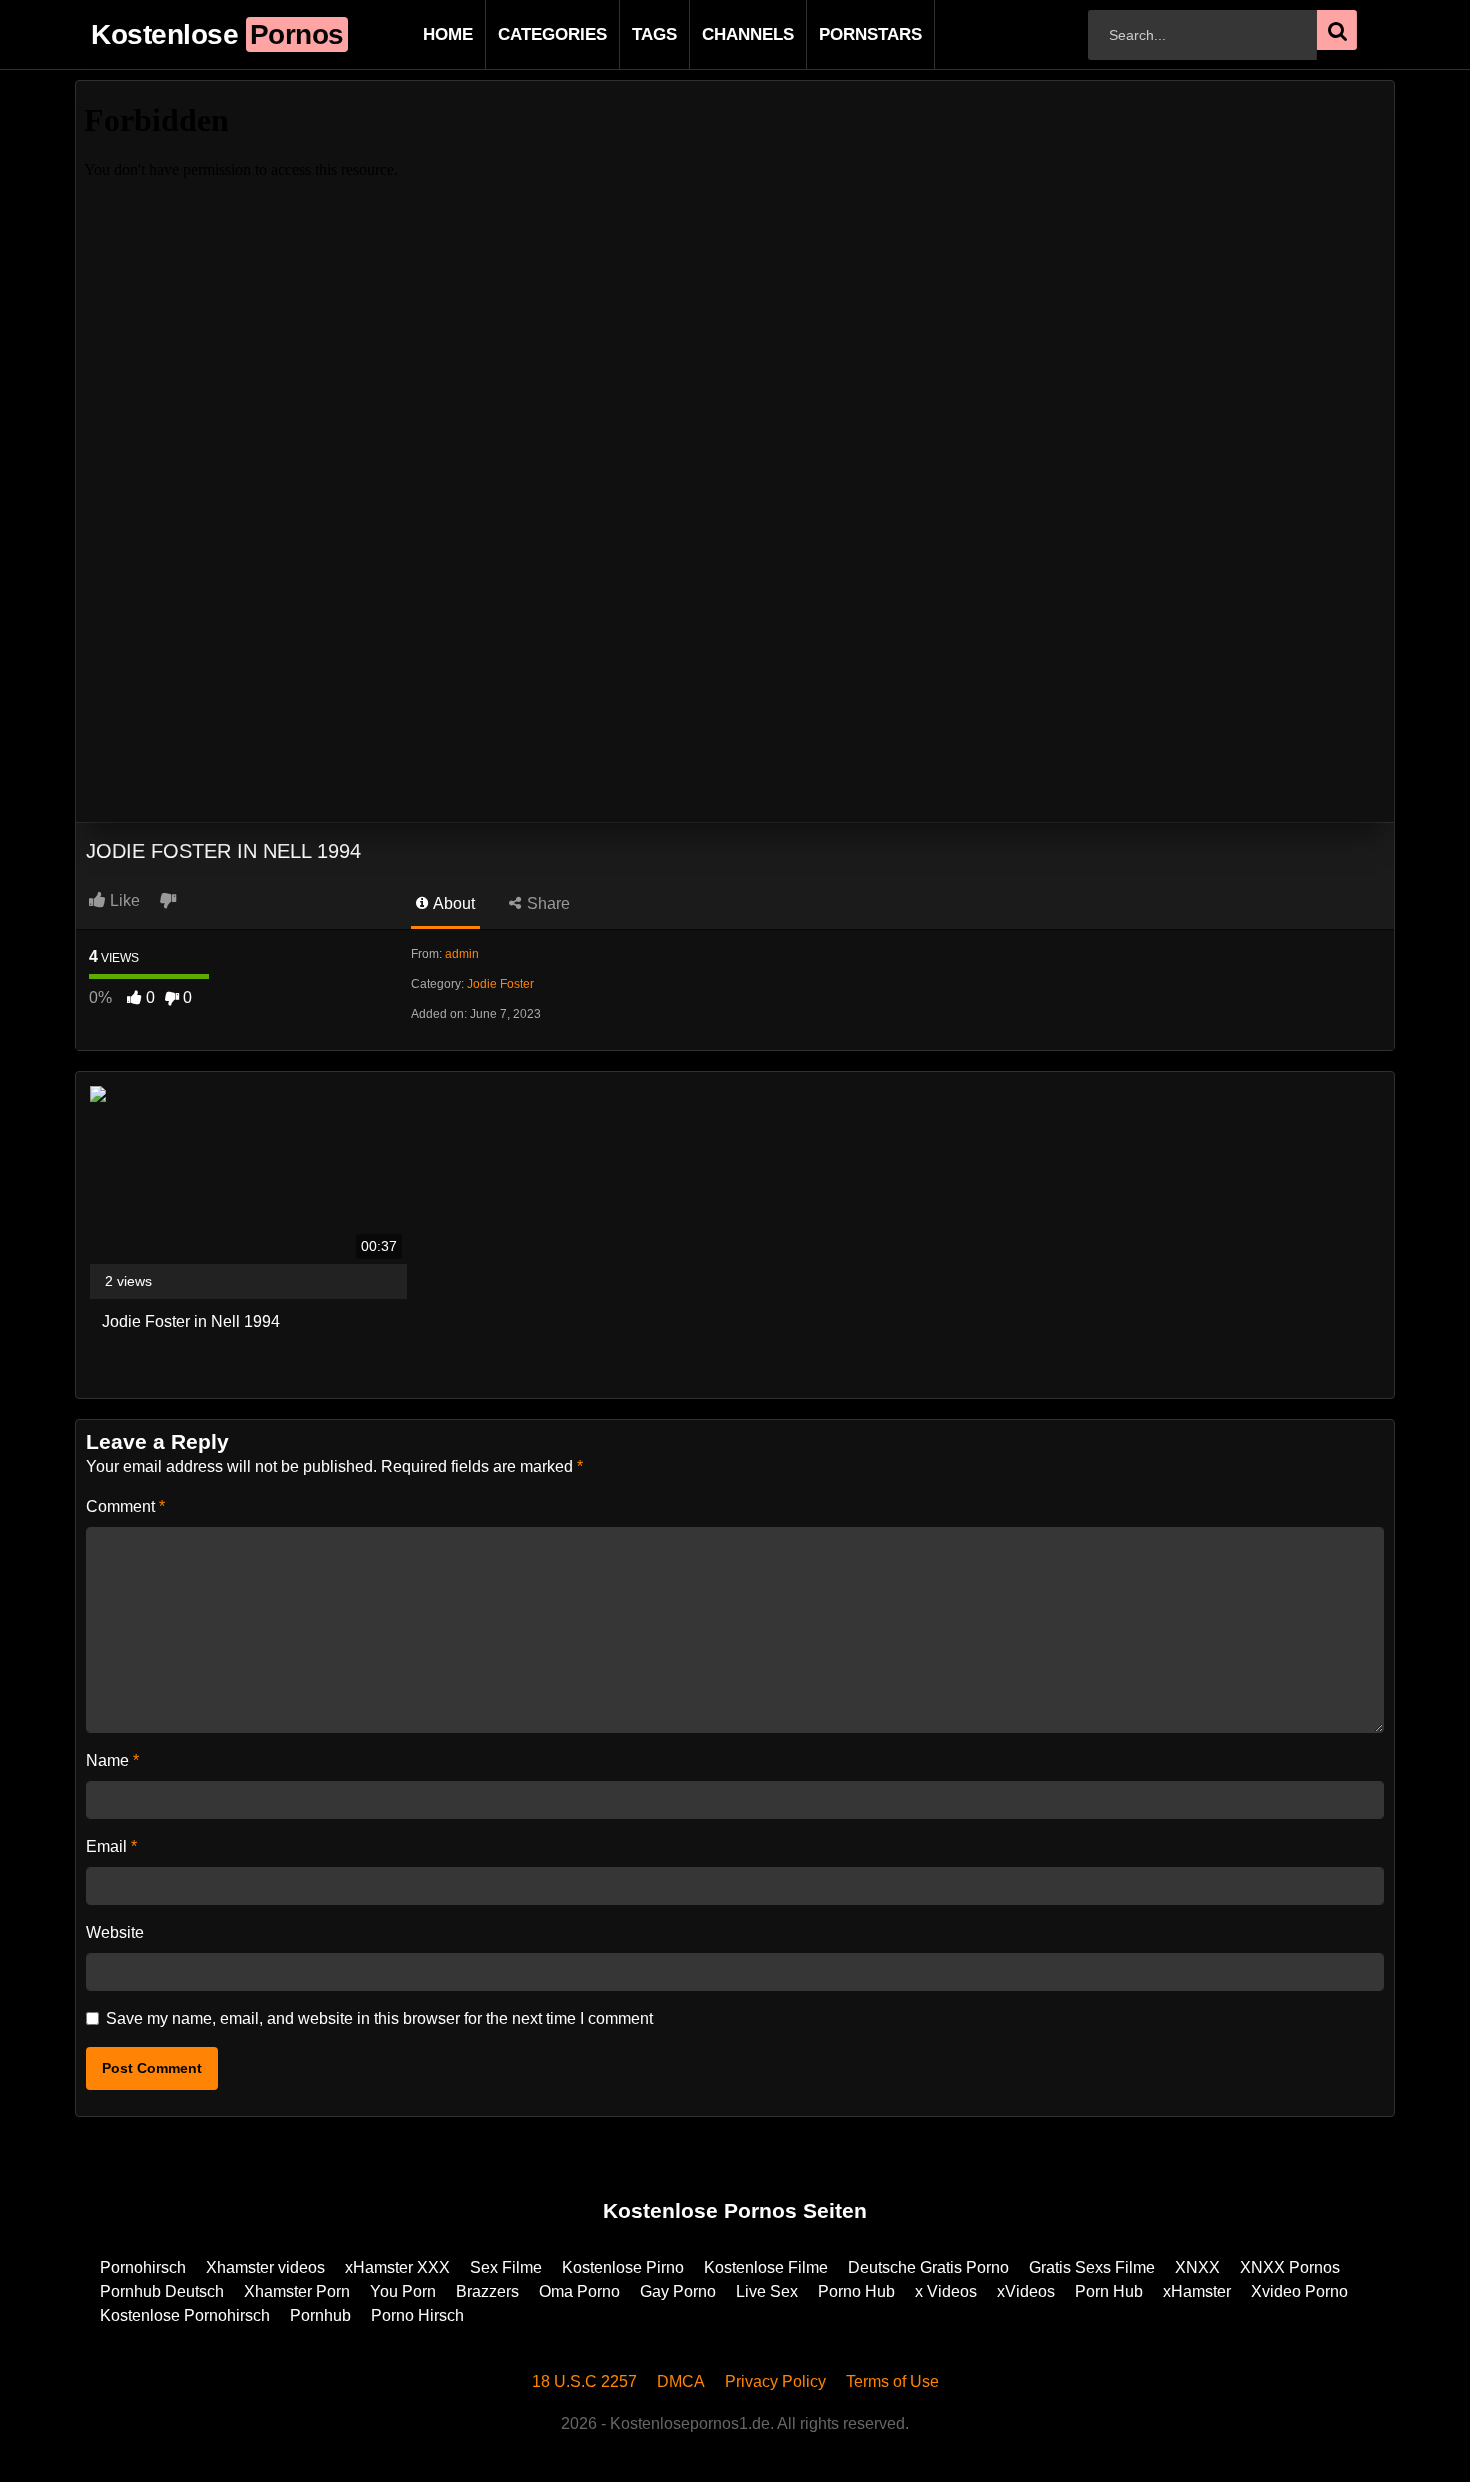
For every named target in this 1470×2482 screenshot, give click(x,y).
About (452, 903)
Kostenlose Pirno (623, 2267)
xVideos (1026, 2291)
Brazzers (487, 2291)
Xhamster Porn (297, 2291)
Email (111, 1846)
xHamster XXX (397, 2267)
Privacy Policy (775, 2381)
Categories (520, 34)
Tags (622, 34)
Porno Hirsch (417, 2315)
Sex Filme (506, 2267)
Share (546, 903)
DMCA (681, 2381)
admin (462, 954)
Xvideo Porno (1299, 2291)
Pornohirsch (143, 2267)
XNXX (1197, 2267)
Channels (716, 34)
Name (112, 1760)
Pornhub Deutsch (162, 2291)
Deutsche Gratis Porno (928, 2267)
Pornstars (838, 34)
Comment (125, 1506)
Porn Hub (1109, 2291)
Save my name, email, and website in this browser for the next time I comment (379, 2018)
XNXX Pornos (1290, 2267)
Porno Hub (856, 2291)
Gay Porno (678, 2291)
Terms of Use (892, 2381)
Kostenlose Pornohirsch (185, 2315)
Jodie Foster (500, 984)
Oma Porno (579, 2291)
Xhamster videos (265, 2267)
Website (115, 1932)
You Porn (403, 2291)
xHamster (1197, 2291)
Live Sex (767, 2291)
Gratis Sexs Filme (1092, 2267)
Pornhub (320, 2315)
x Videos (946, 2291)
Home (416, 34)
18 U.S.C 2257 (584, 2381)
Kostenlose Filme (766, 2267)
